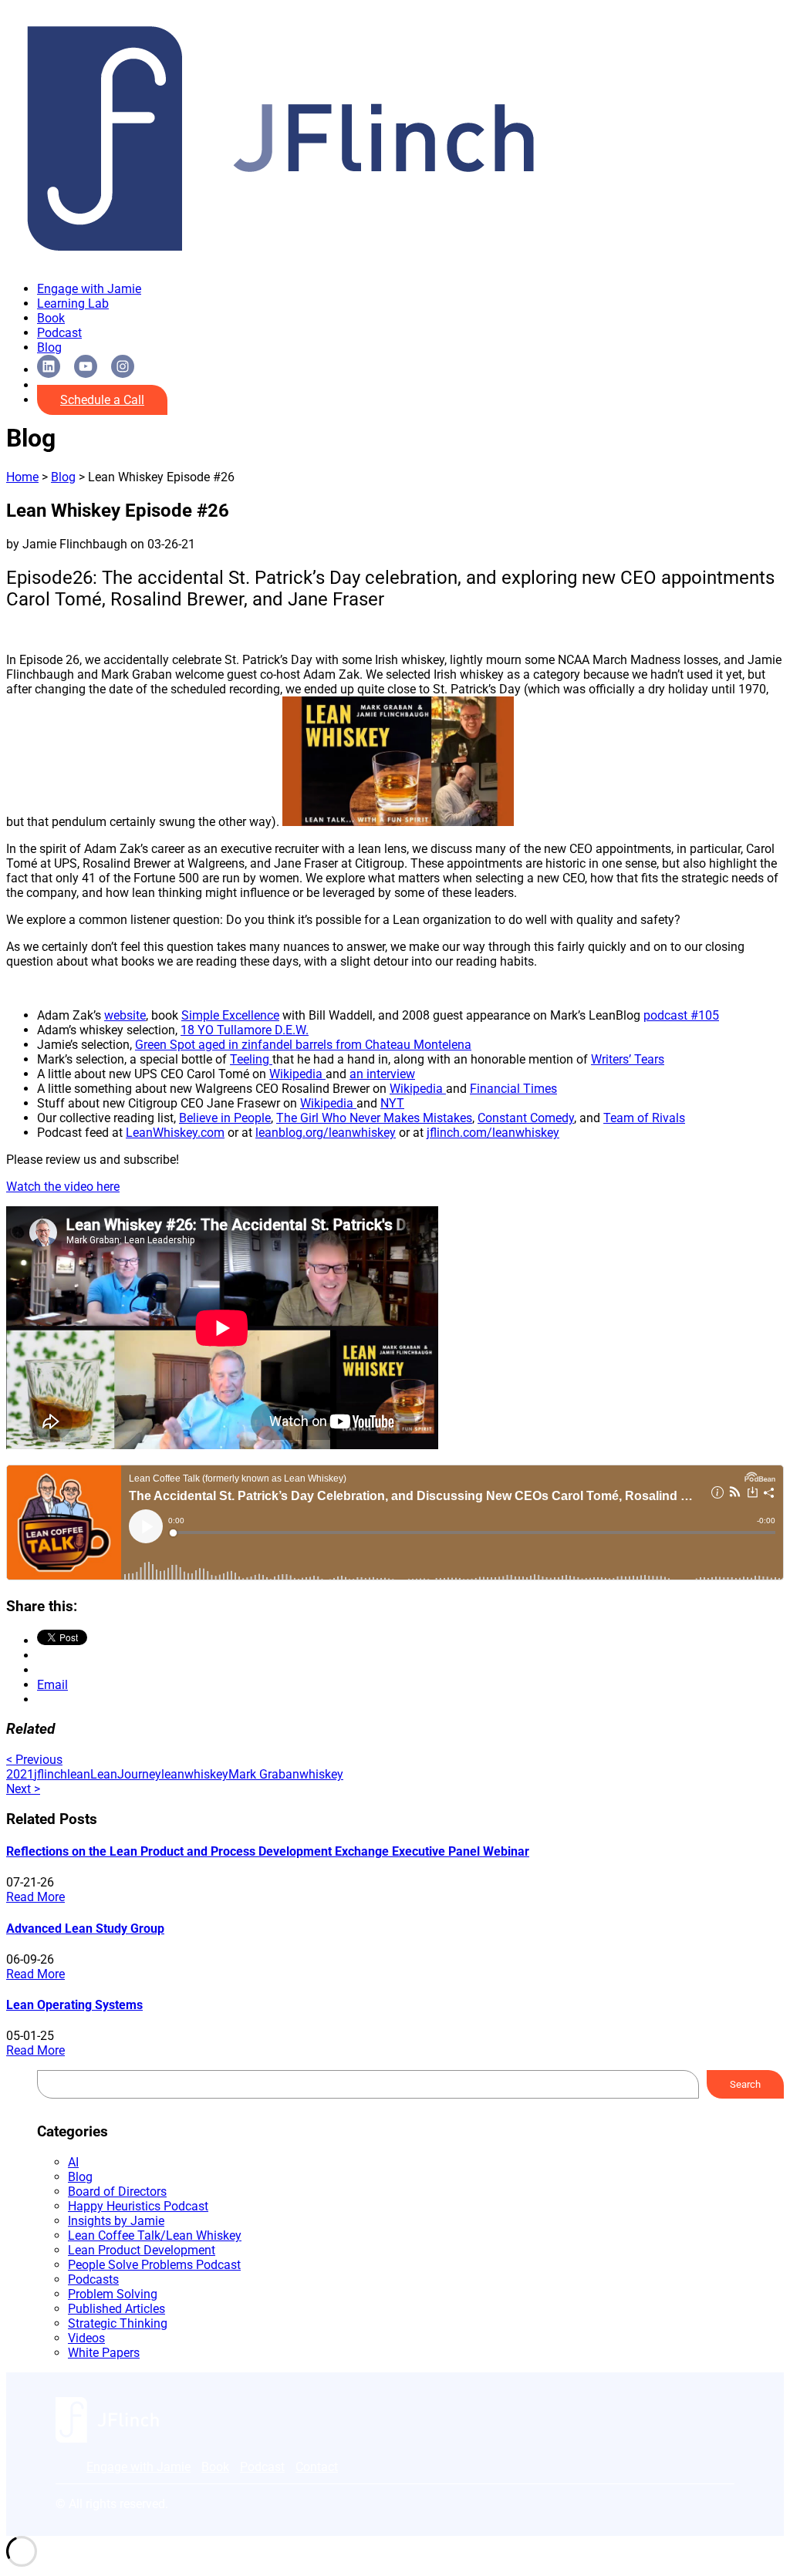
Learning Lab (73, 303)
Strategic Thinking (118, 2323)
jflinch (51, 1774)
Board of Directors (117, 2192)
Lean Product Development (142, 2250)
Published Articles (116, 2309)
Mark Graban (264, 1774)
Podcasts (93, 2279)
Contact (317, 2467)
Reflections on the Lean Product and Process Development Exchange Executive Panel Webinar (268, 1851)
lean (79, 1774)
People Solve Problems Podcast (154, 2265)
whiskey (321, 1774)
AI (73, 2162)
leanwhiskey (195, 1774)
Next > (23, 1789)
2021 (20, 1774)
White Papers (104, 2353)
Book (51, 318)
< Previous (34, 1760)
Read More (35, 1897)
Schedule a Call (102, 400)
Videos (86, 2338)
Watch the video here (63, 1187)
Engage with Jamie (89, 289)
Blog (49, 347)
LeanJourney (126, 1774)
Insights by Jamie (116, 2221)
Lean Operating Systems (74, 2005)
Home (22, 477)
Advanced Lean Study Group (85, 1929)
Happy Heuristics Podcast (138, 2206)
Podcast (59, 333)
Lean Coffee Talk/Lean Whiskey (155, 2235)
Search (745, 2084)
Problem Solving (113, 2294)
